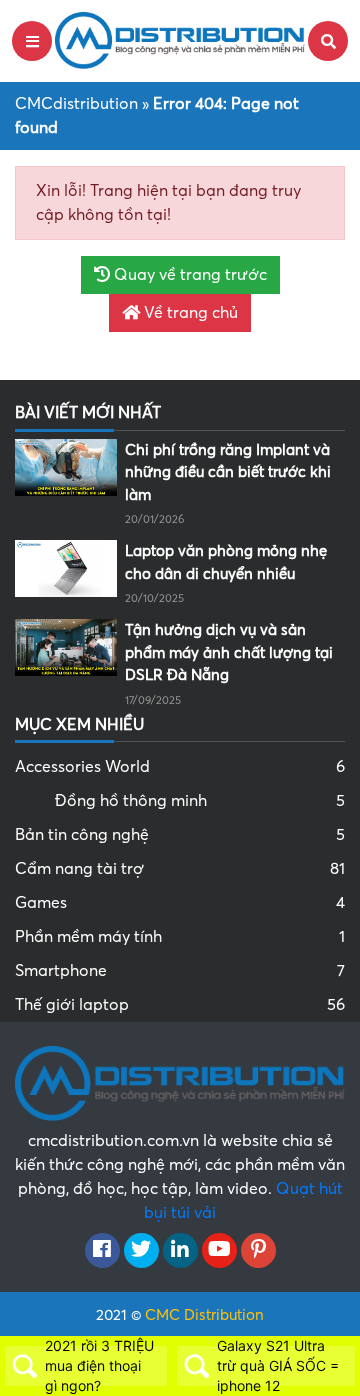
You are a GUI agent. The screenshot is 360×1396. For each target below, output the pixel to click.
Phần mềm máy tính (180, 937)
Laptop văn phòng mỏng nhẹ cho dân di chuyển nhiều (226, 562)
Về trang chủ (189, 313)
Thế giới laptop (180, 1005)
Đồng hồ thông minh (200, 801)
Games (180, 903)
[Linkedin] (180, 1251)
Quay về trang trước (188, 275)
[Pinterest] (258, 1251)
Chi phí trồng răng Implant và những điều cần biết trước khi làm (228, 472)
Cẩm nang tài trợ (180, 869)
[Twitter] (141, 1251)
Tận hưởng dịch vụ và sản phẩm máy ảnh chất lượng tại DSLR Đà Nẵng (229, 652)
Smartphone (180, 971)
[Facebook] (102, 1251)
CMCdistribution (76, 104)
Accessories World (180, 767)
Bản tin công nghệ (180, 835)
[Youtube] (219, 1251)
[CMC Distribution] (180, 40)
